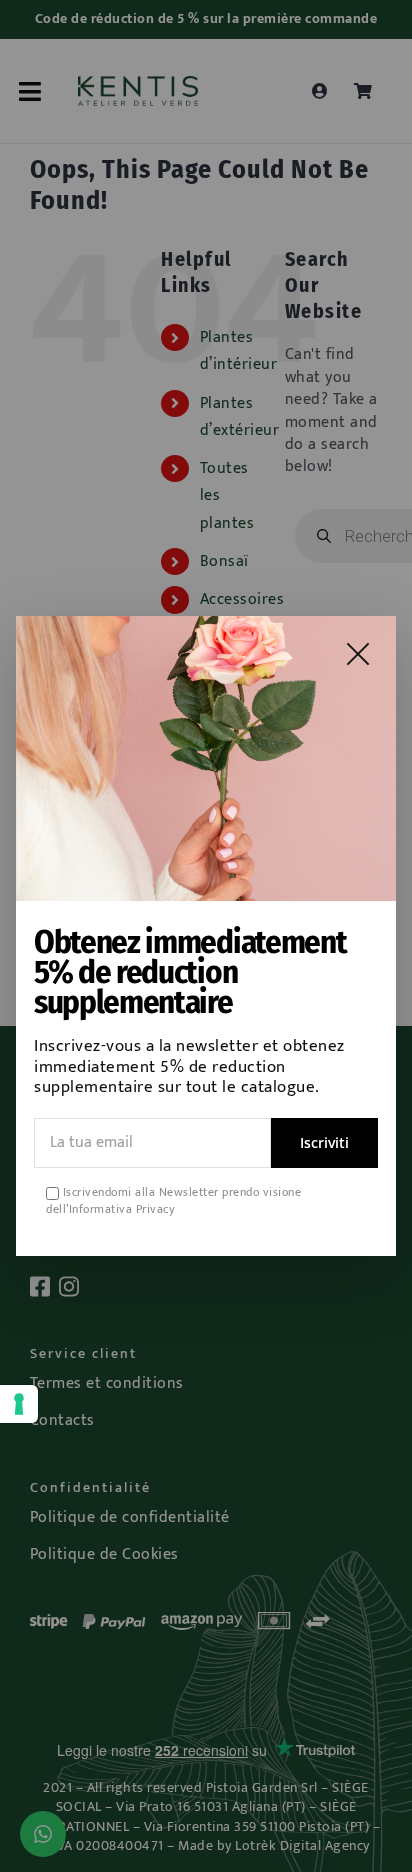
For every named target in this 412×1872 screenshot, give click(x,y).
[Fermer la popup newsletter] (358, 654)
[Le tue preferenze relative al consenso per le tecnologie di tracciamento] (19, 1404)
